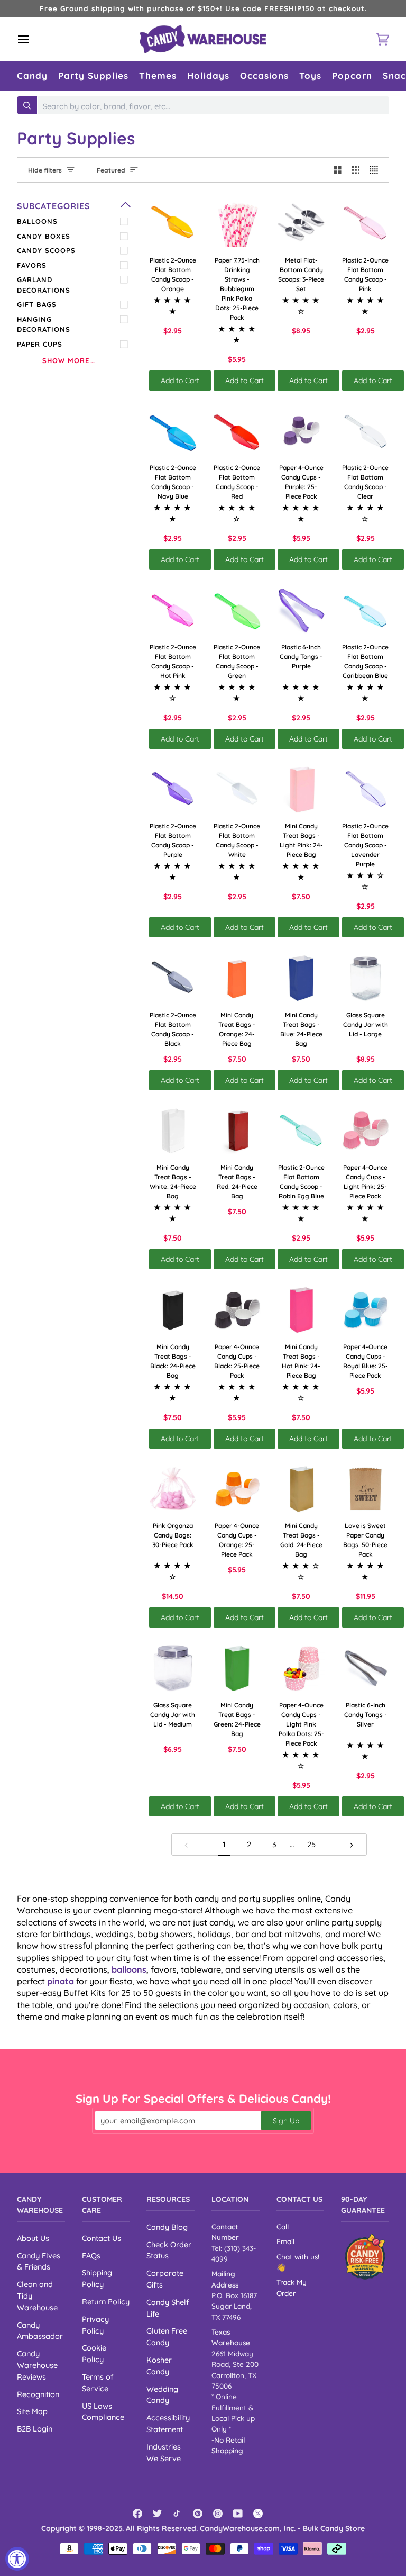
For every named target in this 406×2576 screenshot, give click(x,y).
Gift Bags (37, 304)
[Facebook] (137, 2514)
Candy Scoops (46, 250)
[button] (32, 76)
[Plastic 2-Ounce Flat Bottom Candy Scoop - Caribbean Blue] (366, 610)
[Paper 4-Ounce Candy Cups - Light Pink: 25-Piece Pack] (366, 1131)
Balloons (37, 221)
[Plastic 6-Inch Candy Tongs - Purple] (301, 610)
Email (285, 2241)
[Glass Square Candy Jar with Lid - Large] (366, 978)
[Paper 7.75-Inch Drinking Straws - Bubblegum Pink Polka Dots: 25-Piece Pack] (237, 223)
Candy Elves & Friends (39, 2261)
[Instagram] (218, 2514)
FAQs (91, 2256)
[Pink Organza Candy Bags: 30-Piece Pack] (173, 1489)
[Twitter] (158, 2514)
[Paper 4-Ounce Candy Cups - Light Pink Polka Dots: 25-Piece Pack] (301, 1668)
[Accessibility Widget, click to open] (17, 2559)
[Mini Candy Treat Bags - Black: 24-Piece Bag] (173, 1310)
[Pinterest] (198, 2514)
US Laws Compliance (103, 2412)
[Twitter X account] (258, 2514)
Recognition (38, 2394)
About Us (33, 2238)
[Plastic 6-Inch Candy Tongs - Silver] (366, 1668)
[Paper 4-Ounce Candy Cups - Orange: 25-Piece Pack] (237, 1489)
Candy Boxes (44, 236)
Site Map (32, 2411)
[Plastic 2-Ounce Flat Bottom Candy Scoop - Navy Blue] (173, 431)
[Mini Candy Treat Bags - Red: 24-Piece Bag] (237, 1131)
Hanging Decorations (44, 324)
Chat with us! (298, 2257)
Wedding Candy (162, 2395)
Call (283, 2226)
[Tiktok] (178, 2514)
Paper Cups (40, 344)
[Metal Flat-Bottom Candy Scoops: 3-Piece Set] (301, 223)
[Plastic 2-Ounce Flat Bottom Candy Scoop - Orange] (173, 223)
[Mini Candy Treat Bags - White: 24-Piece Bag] (173, 1131)
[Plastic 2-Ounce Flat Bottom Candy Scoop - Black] (173, 978)
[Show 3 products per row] (356, 170)
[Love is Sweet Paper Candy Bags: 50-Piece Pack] (366, 1489)
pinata (61, 1981)
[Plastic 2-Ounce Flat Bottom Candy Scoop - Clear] (366, 431)
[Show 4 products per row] (377, 170)
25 (311, 1844)
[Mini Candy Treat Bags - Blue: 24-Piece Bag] (301, 978)
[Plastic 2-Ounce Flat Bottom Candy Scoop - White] (237, 790)
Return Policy (106, 2302)
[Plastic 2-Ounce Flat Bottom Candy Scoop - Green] (237, 610)
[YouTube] (238, 2514)
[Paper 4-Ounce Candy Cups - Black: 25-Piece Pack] (237, 1310)
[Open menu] (33, 39)
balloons (129, 1969)
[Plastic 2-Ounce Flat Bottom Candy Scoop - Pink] (366, 223)
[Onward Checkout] (365, 2257)
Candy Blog (167, 2227)
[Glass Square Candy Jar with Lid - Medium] (173, 1668)
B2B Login (35, 2429)
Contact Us (101, 2238)
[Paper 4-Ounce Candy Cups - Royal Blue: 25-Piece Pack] (366, 1310)
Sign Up (286, 2121)
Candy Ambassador (40, 2331)
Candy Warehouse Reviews (37, 2365)
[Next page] (352, 1845)
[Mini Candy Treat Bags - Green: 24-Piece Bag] (237, 1668)
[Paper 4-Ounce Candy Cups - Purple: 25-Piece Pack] (301, 431)
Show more (66, 360)
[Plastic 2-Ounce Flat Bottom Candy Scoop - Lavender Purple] (366, 790)
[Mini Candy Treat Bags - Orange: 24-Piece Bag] (237, 978)
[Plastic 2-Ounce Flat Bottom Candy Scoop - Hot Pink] (173, 610)
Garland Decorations (44, 285)
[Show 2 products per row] (338, 170)
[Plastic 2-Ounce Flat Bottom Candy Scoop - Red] (237, 431)
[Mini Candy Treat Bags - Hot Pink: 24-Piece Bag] (301, 1310)
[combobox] (213, 106)
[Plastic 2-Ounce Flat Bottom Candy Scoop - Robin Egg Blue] (301, 1131)
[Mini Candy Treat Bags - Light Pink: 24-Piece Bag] (301, 790)
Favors (32, 265)
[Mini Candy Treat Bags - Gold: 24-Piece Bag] (301, 1489)
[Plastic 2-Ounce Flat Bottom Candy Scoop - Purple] (173, 790)
